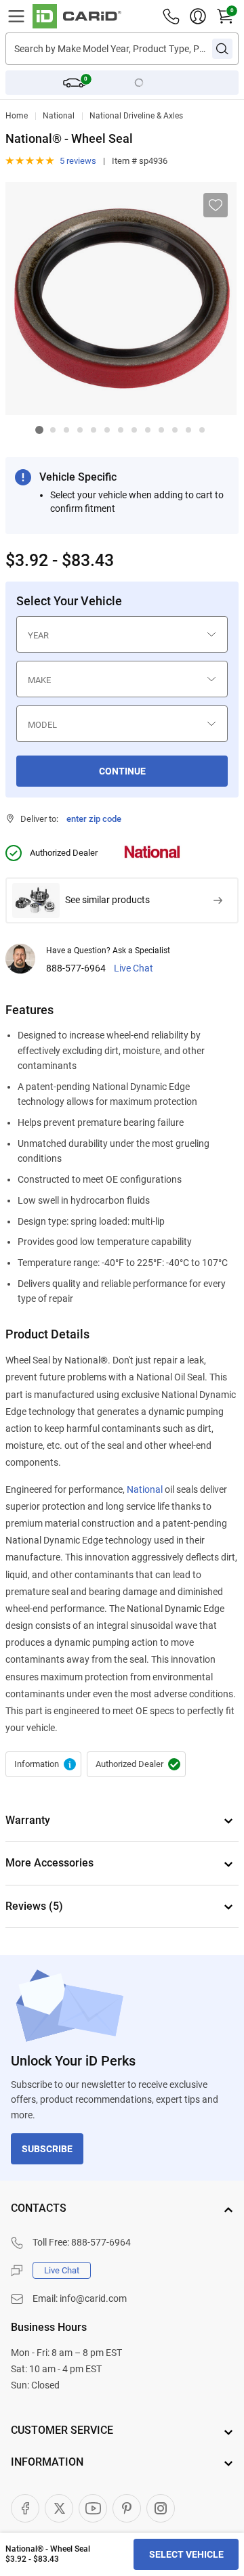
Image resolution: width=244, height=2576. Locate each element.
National (59, 116)
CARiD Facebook (25, 2508)
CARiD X (59, 2508)
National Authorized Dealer (136, 1764)
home (17, 116)
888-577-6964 (76, 968)
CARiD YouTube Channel (93, 2508)
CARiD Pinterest (127, 2508)
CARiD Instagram (161, 2508)
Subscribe (47, 2149)
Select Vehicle (186, 2554)
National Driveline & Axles (136, 116)
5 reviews (78, 161)
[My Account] (198, 16)
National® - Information (43, 1764)
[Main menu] (16, 16)
